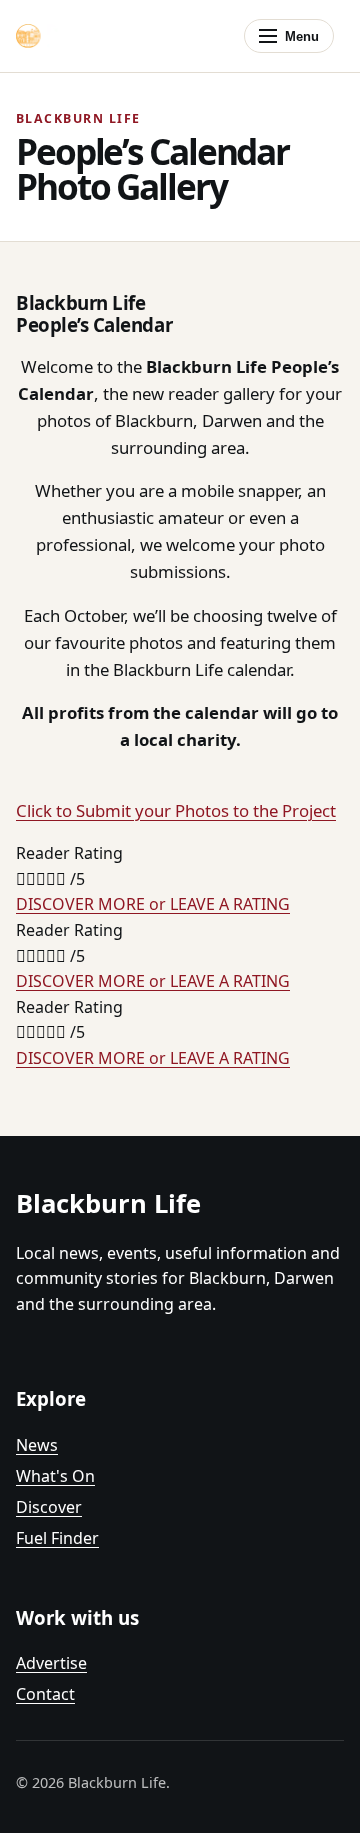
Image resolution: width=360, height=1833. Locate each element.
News (37, 1445)
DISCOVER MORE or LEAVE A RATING (153, 904)
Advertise (51, 1663)
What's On (55, 1476)
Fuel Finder (57, 1538)
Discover (49, 1507)
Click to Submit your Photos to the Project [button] (176, 810)
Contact (45, 1694)
